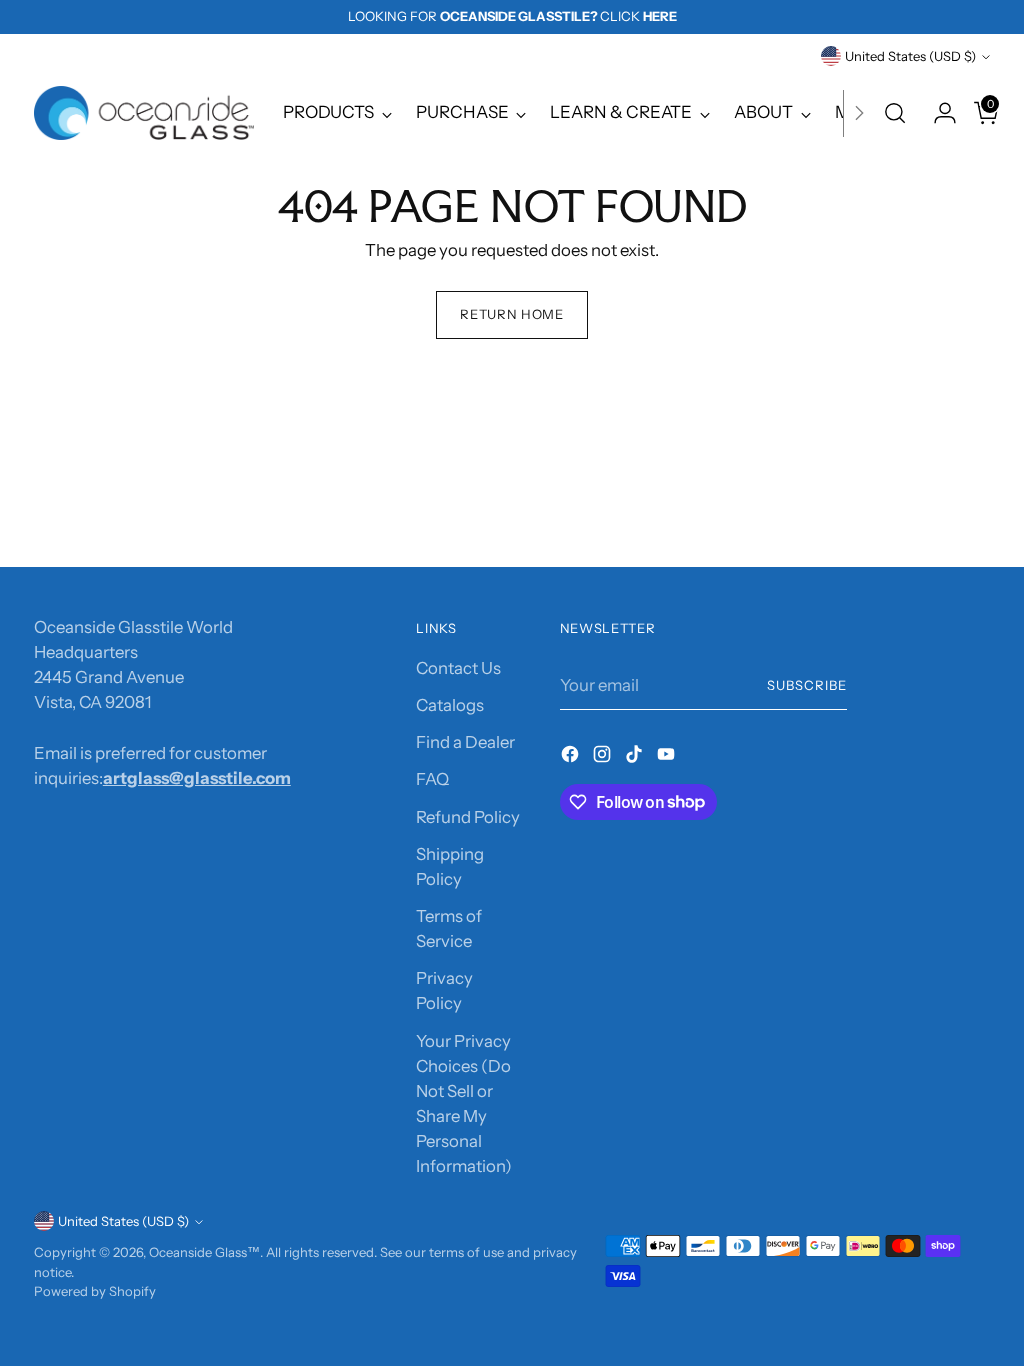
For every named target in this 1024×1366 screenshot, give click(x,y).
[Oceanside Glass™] (144, 113)
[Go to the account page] (937, 113)
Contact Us (458, 668)
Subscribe (807, 685)
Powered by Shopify (95, 1291)
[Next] (859, 113)
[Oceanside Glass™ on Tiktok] (636, 757)
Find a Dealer (465, 742)
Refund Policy (468, 817)
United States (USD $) (910, 56)
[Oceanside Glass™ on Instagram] (604, 757)
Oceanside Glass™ (204, 1252)
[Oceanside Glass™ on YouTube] (668, 757)
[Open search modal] (895, 113)
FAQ (432, 779)
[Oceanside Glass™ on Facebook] (572, 757)
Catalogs (450, 705)
